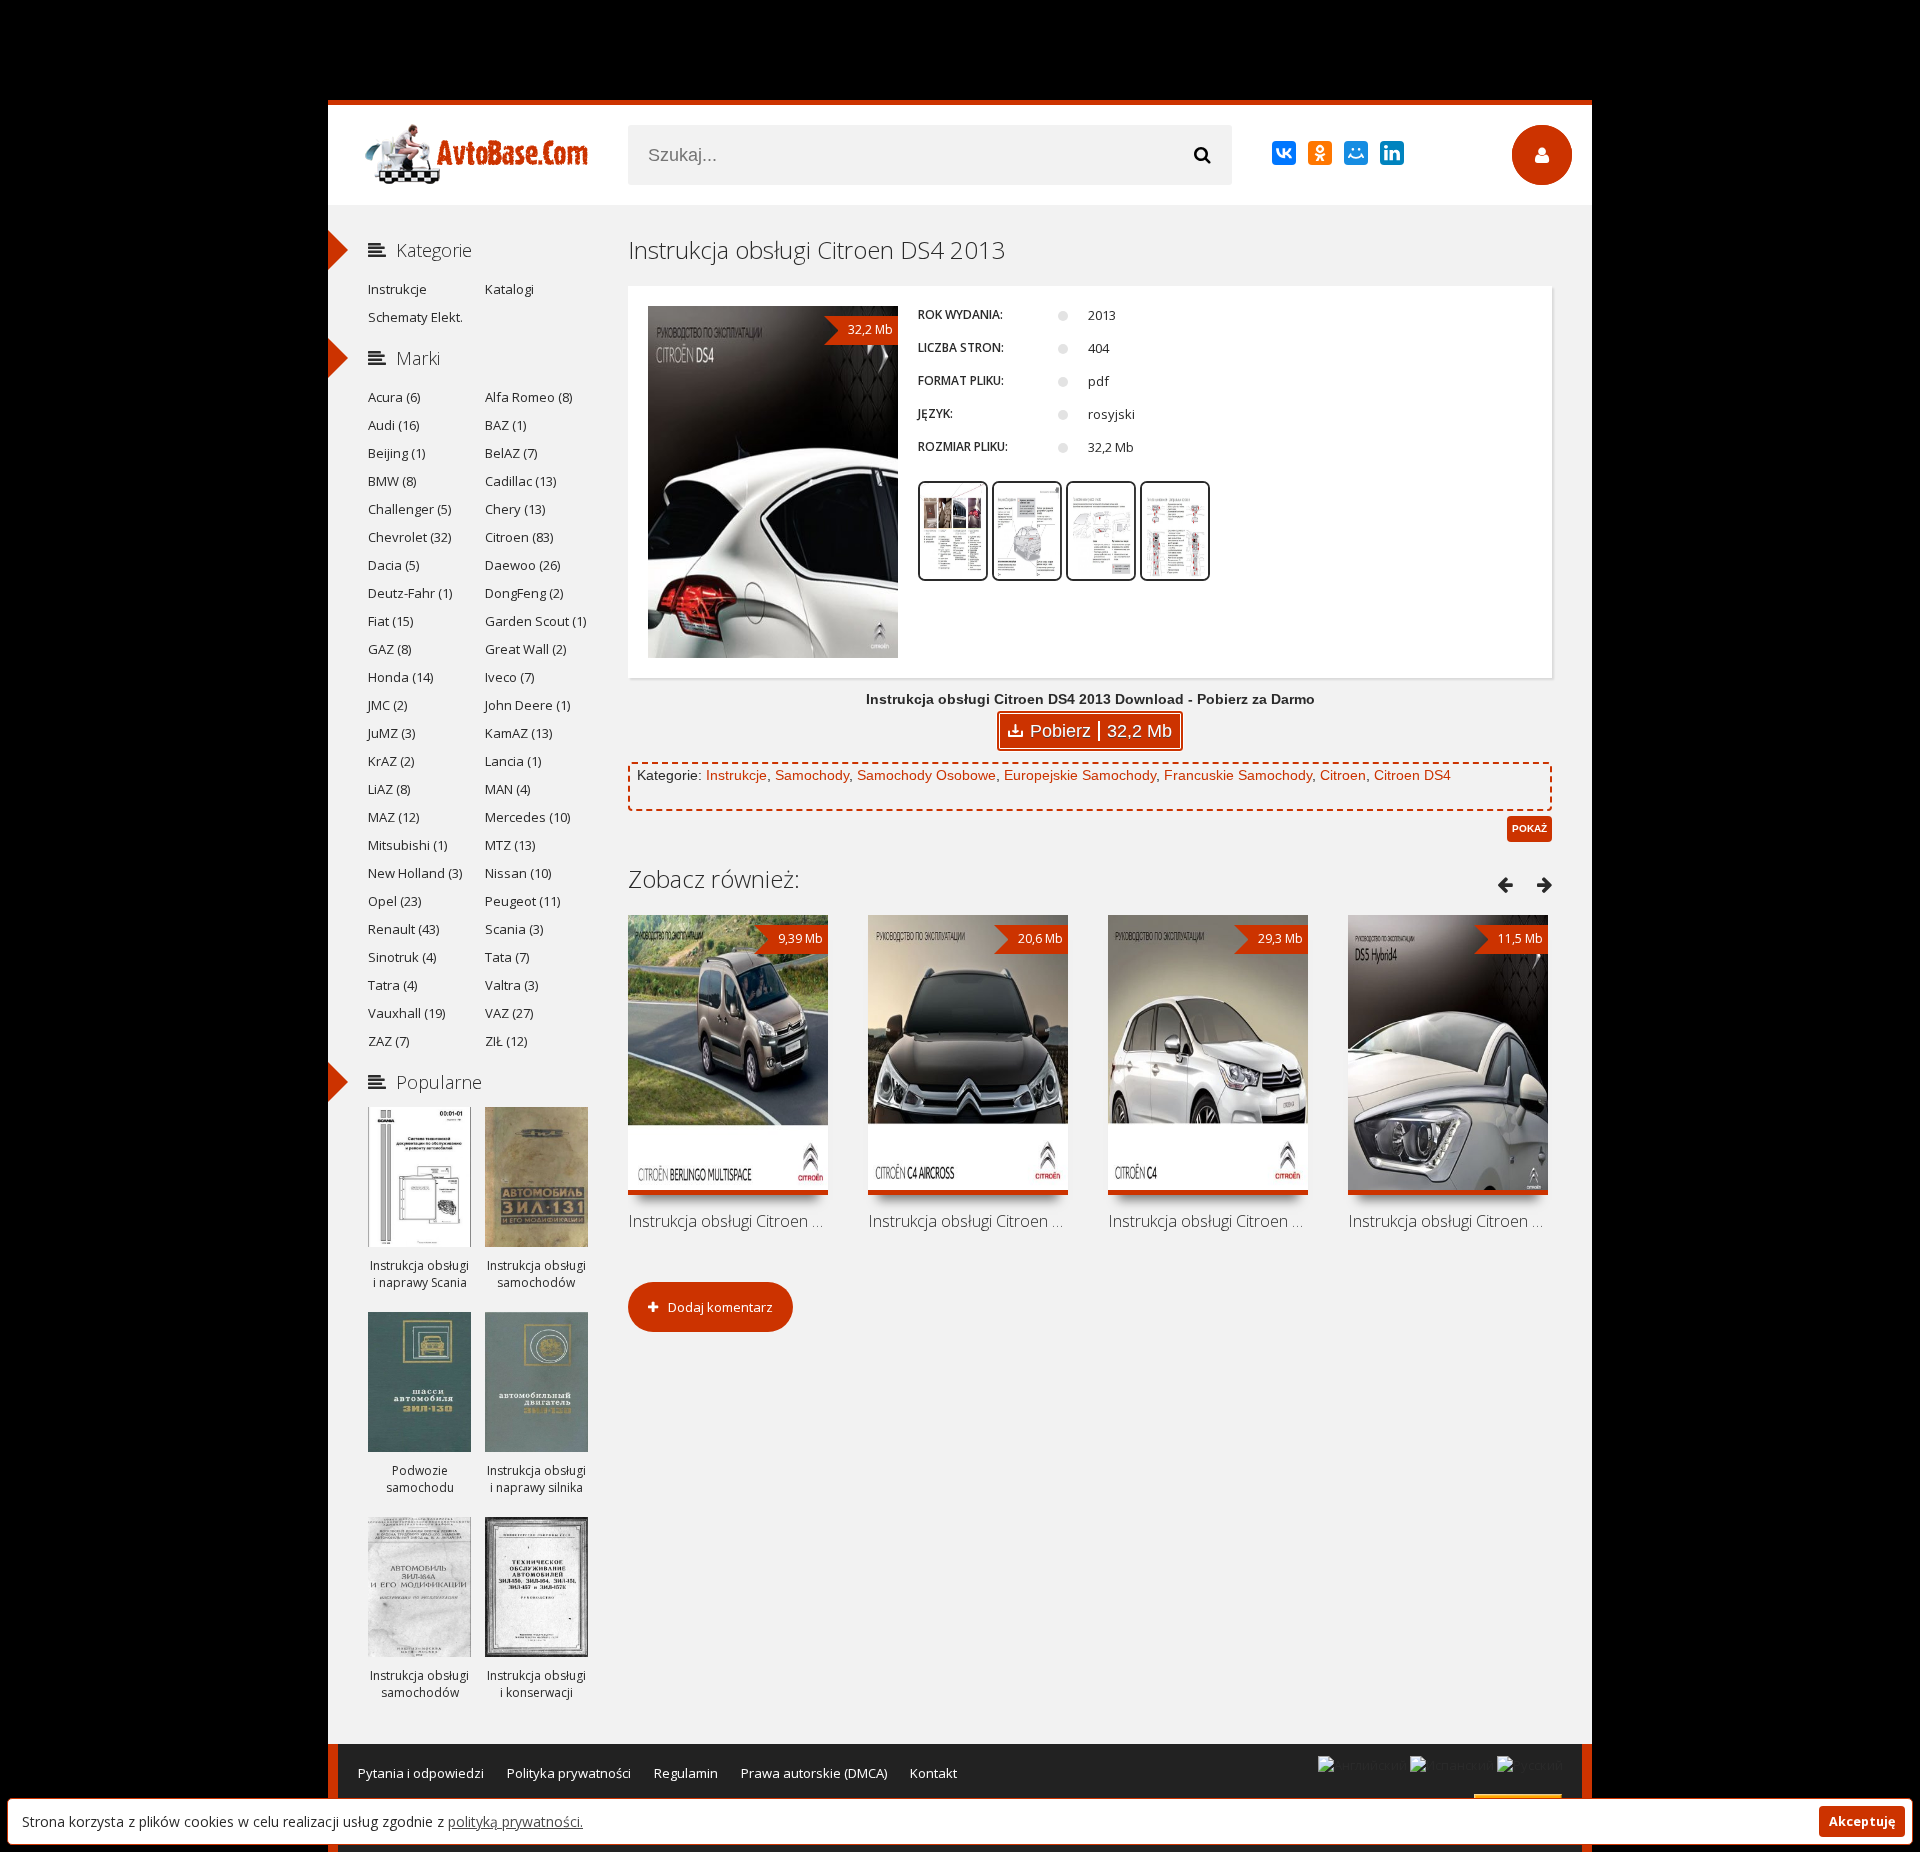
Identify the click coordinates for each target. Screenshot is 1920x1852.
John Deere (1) (527, 705)
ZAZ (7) (388, 1041)
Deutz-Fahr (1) (410, 593)
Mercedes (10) (527, 817)
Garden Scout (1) (535, 621)
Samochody (812, 775)
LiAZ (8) (389, 789)
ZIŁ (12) (506, 1041)
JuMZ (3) (391, 733)
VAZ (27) (509, 1013)
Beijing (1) (396, 453)
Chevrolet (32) (409, 537)
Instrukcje (736, 775)
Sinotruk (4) (402, 957)
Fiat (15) (390, 621)
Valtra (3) (511, 985)
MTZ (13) (510, 845)
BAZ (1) (505, 425)
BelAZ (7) (511, 453)
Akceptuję (1862, 1821)
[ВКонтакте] (1285, 157)
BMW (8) (392, 481)
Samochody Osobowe (926, 775)
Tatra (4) (392, 985)
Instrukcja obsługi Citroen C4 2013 (1208, 1221)
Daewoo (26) (522, 565)
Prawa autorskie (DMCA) (814, 1773)
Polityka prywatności (569, 1773)
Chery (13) (515, 509)
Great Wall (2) (525, 649)
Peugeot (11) (522, 901)
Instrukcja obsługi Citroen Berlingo (728, 1221)
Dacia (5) (393, 565)
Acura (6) (394, 397)
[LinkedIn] (1393, 157)
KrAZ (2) (391, 761)
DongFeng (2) (524, 593)
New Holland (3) (415, 873)
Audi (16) (393, 425)
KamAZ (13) (518, 733)
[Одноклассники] (1321, 157)
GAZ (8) (389, 649)
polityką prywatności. (515, 1821)
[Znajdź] (1202, 155)
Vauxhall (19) (406, 1013)
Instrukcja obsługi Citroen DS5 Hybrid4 (1448, 1221)
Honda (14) (400, 677)
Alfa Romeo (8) (528, 397)
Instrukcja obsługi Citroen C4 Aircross (968, 1221)
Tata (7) (507, 957)
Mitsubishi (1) (407, 845)
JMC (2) (387, 705)
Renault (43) (403, 929)
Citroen (1343, 775)
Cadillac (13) (520, 481)
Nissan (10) (518, 873)
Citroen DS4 (1412, 775)
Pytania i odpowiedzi (421, 1773)
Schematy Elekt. (415, 317)
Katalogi (509, 289)
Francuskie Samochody (1238, 775)
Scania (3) (514, 929)
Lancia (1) (513, 761)
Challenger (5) (409, 509)
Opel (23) (394, 901)
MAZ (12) (393, 817)
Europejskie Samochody (1080, 775)
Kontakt (933, 1773)
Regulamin (686, 1773)
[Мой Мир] (1357, 157)
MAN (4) (507, 789)
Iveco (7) (509, 677)
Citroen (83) (519, 537)
